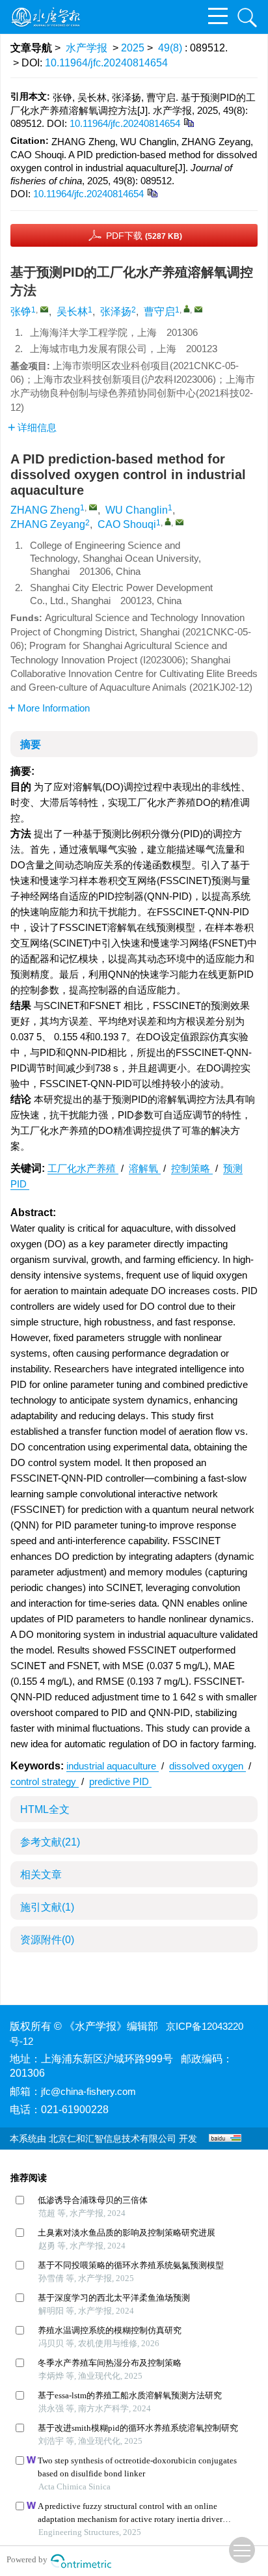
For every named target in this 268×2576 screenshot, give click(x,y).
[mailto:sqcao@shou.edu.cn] (198, 309)
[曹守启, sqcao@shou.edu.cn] (187, 309)
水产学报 (87, 48)
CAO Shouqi (127, 524)
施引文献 (47, 1907)
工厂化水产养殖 (83, 1168)
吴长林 (72, 312)
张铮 (21, 312)
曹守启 (159, 312)
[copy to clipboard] (152, 192)
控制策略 (192, 1168)
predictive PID (120, 1781)
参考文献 (50, 1842)
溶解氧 (145, 1168)
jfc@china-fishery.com (88, 2091)
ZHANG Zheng (45, 510)
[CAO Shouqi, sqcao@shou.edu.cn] (168, 521)
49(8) (171, 48)
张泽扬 (116, 312)
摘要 (31, 744)
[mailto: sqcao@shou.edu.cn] (180, 522)
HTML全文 (45, 1809)
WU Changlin (137, 510)
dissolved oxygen (208, 1766)
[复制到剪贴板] (188, 122)
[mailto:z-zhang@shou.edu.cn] (44, 309)
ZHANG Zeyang (48, 524)
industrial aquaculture (113, 1766)
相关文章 (41, 1875)
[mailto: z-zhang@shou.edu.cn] (93, 507)
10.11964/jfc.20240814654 (106, 63)
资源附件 (47, 1940)
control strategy (45, 1781)
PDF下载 (144, 236)
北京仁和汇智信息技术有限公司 (113, 2139)
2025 (133, 48)
